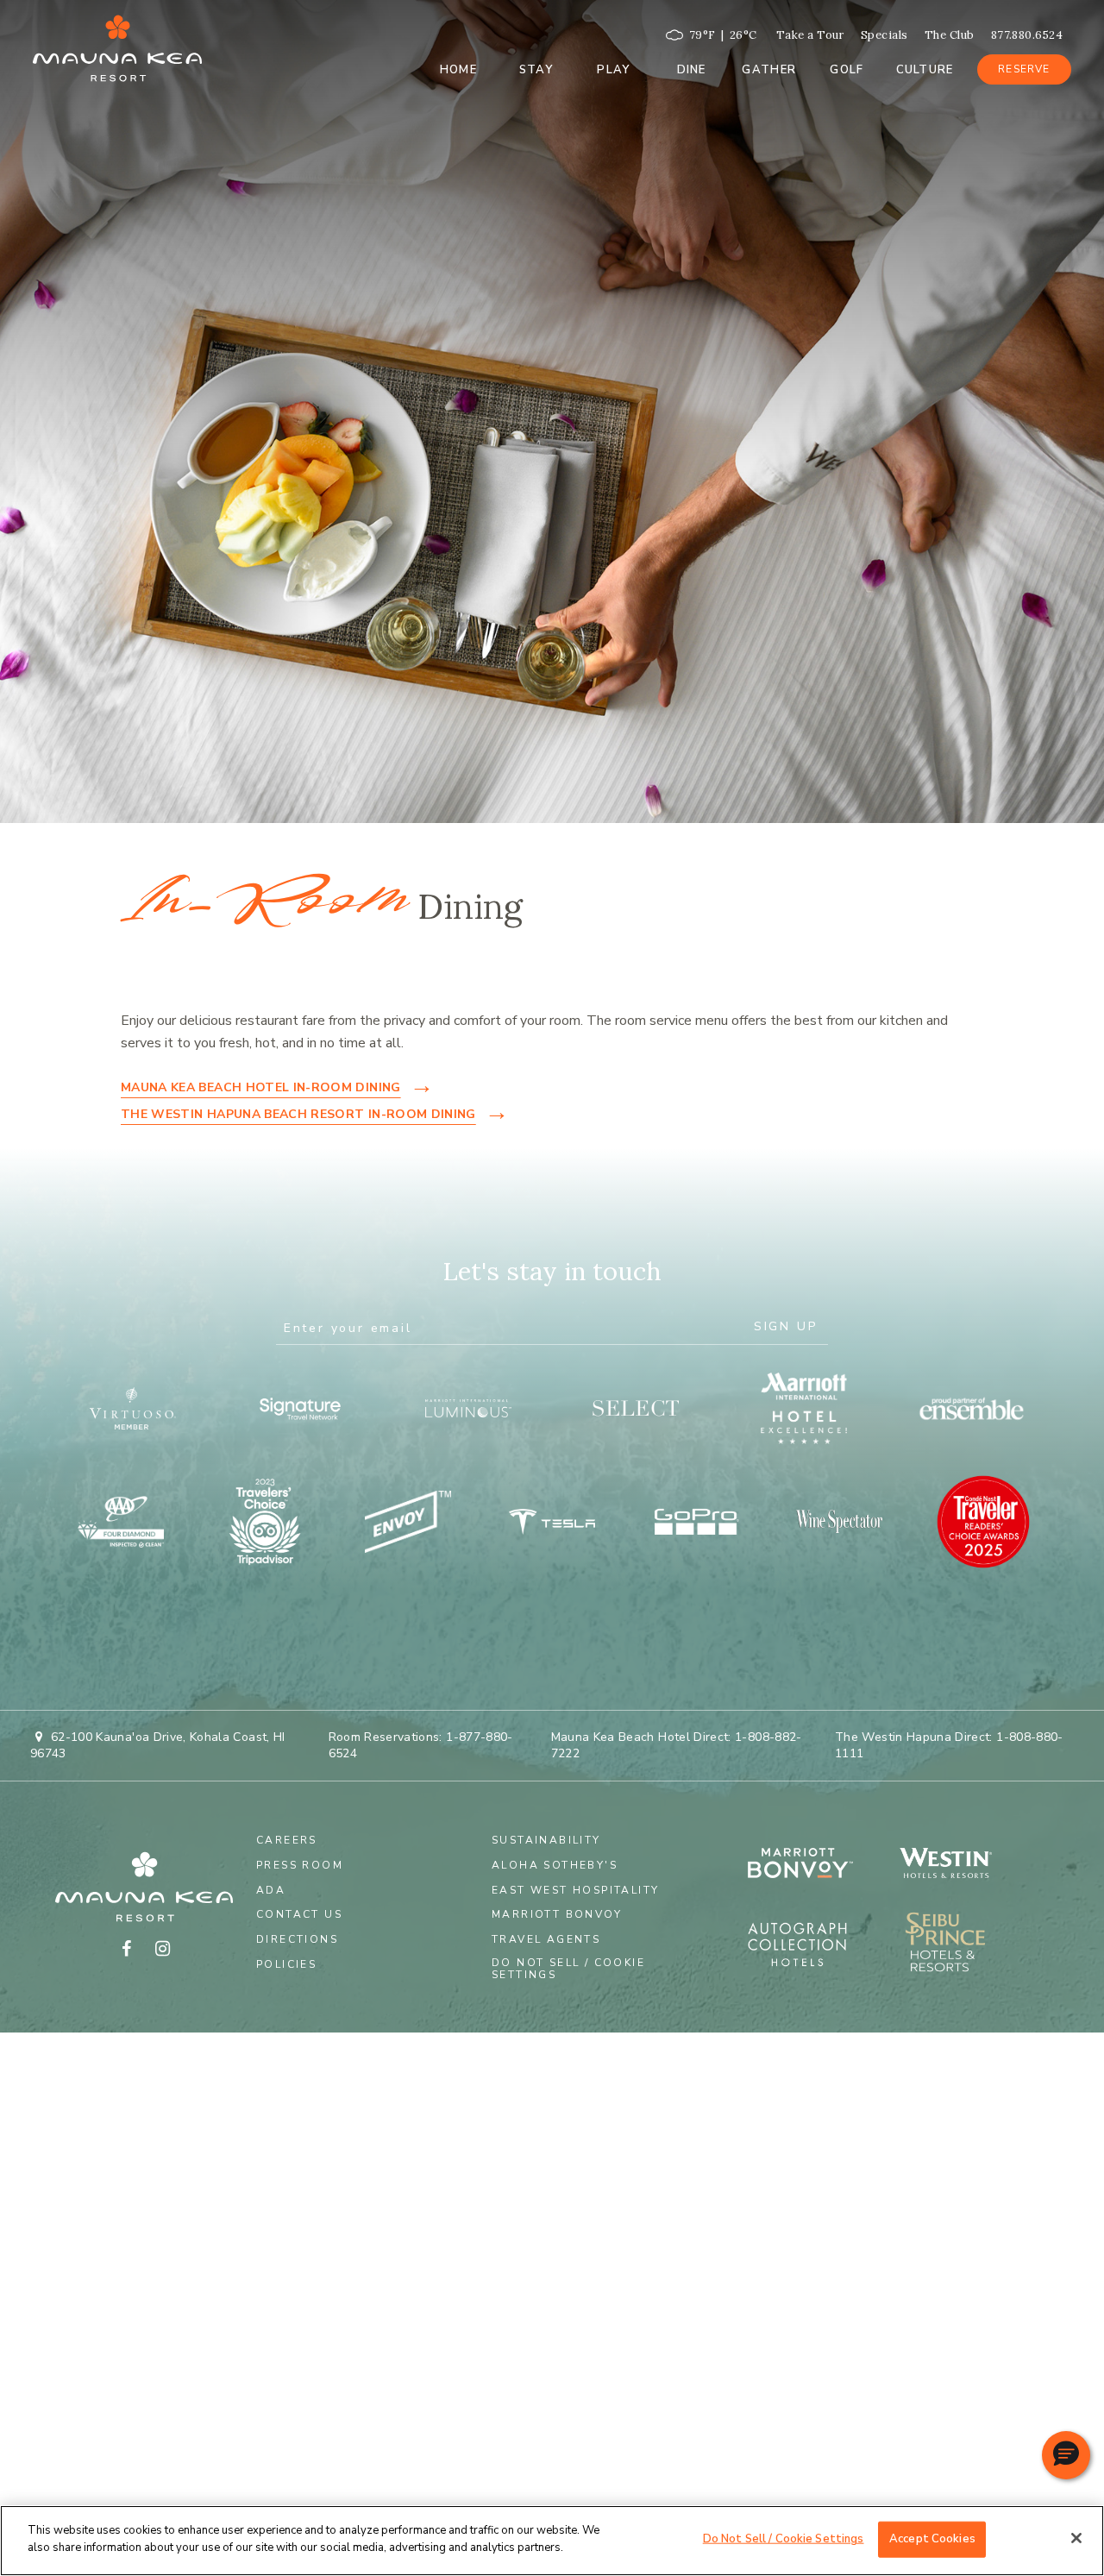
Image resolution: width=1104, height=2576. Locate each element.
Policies (286, 1964)
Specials (884, 35)
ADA (271, 1890)
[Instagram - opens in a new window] (162, 1949)
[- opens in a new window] (956, 1865)
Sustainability (546, 1840)
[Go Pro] (696, 1522)
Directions (297, 1939)
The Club (950, 35)
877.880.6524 (1027, 35)
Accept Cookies (932, 2539)
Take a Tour (810, 35)
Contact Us (299, 1914)
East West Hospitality (575, 1890)
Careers (287, 1840)
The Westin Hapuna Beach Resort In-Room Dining (298, 1114)
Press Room (300, 1865)
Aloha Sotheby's (555, 1865)
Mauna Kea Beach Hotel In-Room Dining (261, 1087)
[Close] (1076, 2538)
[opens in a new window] (132, 1408)
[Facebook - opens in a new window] (126, 1949)
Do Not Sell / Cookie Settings (568, 1969)
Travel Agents (546, 1939)
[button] (1066, 2455)
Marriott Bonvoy (557, 1914)
